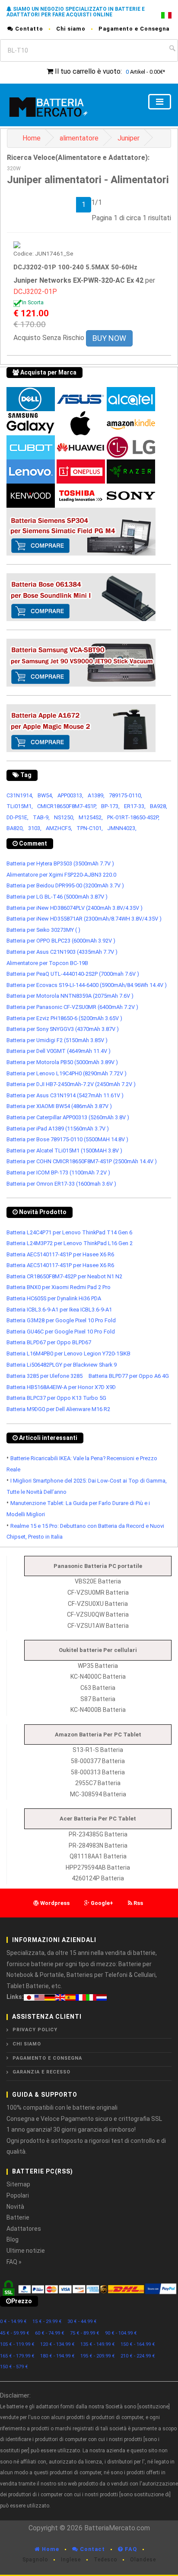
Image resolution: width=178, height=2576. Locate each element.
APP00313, (70, 795)
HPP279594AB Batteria (98, 1867)
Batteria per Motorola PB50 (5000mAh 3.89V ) (62, 1062)
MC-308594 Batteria (98, 1794)
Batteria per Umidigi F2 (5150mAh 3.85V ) (57, 1040)
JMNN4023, (122, 828)
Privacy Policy (35, 2030)
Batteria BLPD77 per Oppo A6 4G (129, 1376)
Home (32, 138)
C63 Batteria (98, 1688)
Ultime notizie (26, 2251)
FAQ (130, 2549)
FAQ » (14, 2262)
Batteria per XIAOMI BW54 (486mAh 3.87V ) (59, 1106)
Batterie (18, 2217)
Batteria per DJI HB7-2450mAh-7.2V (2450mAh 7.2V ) (71, 1084)
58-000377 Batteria (98, 1761)
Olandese (143, 2560)
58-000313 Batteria (98, 1772)
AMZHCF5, (59, 828)
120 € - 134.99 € (57, 2344)
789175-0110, (126, 795)
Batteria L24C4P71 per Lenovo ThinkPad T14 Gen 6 (69, 1232)
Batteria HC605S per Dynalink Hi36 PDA (54, 1298)
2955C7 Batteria (98, 1783)
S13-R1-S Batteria (98, 1750)
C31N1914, (20, 795)
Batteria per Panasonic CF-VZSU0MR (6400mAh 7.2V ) (72, 1007)
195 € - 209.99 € (98, 2356)
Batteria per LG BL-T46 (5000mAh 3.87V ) (57, 897)
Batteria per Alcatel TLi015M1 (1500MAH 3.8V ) (64, 1151)
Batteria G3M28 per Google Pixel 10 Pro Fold (61, 1320)
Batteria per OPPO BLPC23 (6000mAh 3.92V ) (61, 941)
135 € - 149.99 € (98, 2344)
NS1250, (64, 817)
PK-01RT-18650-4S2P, (133, 817)
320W (14, 169)
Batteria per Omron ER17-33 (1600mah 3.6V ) (61, 1184)
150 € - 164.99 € (138, 2344)
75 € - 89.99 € (85, 2333)
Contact (92, 2549)
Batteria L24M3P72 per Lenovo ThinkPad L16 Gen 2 (70, 1243)
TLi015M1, (20, 806)
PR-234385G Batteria (98, 1834)
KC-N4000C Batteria (98, 1677)
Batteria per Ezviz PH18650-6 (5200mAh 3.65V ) (64, 1018)
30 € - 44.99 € (82, 2322)
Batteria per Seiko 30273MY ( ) (43, 930)
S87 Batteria (98, 1699)
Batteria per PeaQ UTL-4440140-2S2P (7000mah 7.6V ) (73, 974)
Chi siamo (71, 29)
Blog (13, 2239)
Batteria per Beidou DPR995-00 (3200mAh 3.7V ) (65, 885)
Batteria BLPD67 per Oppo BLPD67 (49, 1342)
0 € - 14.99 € (13, 2322)
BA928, (159, 806)
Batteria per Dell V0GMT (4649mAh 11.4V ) (59, 1051)
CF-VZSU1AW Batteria (98, 1626)
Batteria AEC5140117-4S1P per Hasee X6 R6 (60, 1254)
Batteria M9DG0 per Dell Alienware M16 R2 (58, 1409)
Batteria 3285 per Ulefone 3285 (44, 1376)
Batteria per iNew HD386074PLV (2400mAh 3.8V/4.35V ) (75, 908)
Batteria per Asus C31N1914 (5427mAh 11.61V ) (65, 1095)
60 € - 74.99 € (50, 2333)
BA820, (15, 828)
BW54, (45, 795)
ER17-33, (135, 806)
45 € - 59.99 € (15, 2333)
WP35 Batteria (98, 1666)
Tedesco (105, 2560)
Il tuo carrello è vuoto (88, 71)
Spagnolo (35, 2560)
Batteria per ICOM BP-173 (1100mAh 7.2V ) (58, 1172)
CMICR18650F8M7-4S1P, (67, 806)
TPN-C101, (90, 828)
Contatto (28, 29)
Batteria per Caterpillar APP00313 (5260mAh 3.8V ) (68, 1117)
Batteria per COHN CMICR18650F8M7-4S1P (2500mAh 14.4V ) (82, 1161)
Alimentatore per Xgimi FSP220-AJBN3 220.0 (61, 875)
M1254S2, (91, 817)
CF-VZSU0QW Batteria (98, 1614)
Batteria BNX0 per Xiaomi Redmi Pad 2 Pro (59, 1287)
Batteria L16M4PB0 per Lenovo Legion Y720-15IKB (68, 1354)
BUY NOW (109, 338)
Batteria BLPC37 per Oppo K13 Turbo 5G (56, 1398)
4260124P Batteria (98, 1878)
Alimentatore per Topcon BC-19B (47, 963)
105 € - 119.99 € (17, 2344)
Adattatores (24, 2229)
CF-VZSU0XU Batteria (98, 1604)
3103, (35, 828)
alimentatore (79, 138)
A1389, (96, 795)
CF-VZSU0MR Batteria (98, 1592)
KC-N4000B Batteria (98, 1710)
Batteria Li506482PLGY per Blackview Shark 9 (62, 1365)
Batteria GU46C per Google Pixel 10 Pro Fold (61, 1332)
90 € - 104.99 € (121, 2333)
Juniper (129, 138)
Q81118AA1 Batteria (98, 1856)
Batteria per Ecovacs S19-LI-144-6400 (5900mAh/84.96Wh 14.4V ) (87, 985)
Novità (15, 2207)
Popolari (18, 2195)
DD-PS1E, (17, 817)
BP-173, (110, 806)
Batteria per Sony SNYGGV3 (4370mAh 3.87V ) (63, 1029)
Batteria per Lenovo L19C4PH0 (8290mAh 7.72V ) (67, 1073)
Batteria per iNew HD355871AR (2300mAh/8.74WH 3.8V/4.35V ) (84, 919)
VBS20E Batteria (98, 1581)
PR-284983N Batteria (98, 1845)
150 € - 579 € (14, 2367)
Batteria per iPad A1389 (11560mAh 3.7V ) (58, 1129)
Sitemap (18, 2184)
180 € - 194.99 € (57, 2356)
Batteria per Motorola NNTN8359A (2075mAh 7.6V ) (70, 996)
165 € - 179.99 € (17, 2356)
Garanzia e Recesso (41, 2072)
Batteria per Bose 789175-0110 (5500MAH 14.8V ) (67, 1139)
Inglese (71, 2560)
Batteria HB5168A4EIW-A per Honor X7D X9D (61, 1387)
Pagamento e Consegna (134, 29)
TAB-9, (41, 817)
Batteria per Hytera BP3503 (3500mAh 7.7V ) (60, 863)
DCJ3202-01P (35, 292)
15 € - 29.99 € (47, 2322)
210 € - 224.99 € (138, 2356)
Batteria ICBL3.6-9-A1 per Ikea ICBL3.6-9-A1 (59, 1310)
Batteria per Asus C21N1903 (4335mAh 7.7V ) (62, 952)
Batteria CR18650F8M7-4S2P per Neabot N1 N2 (64, 1276)
